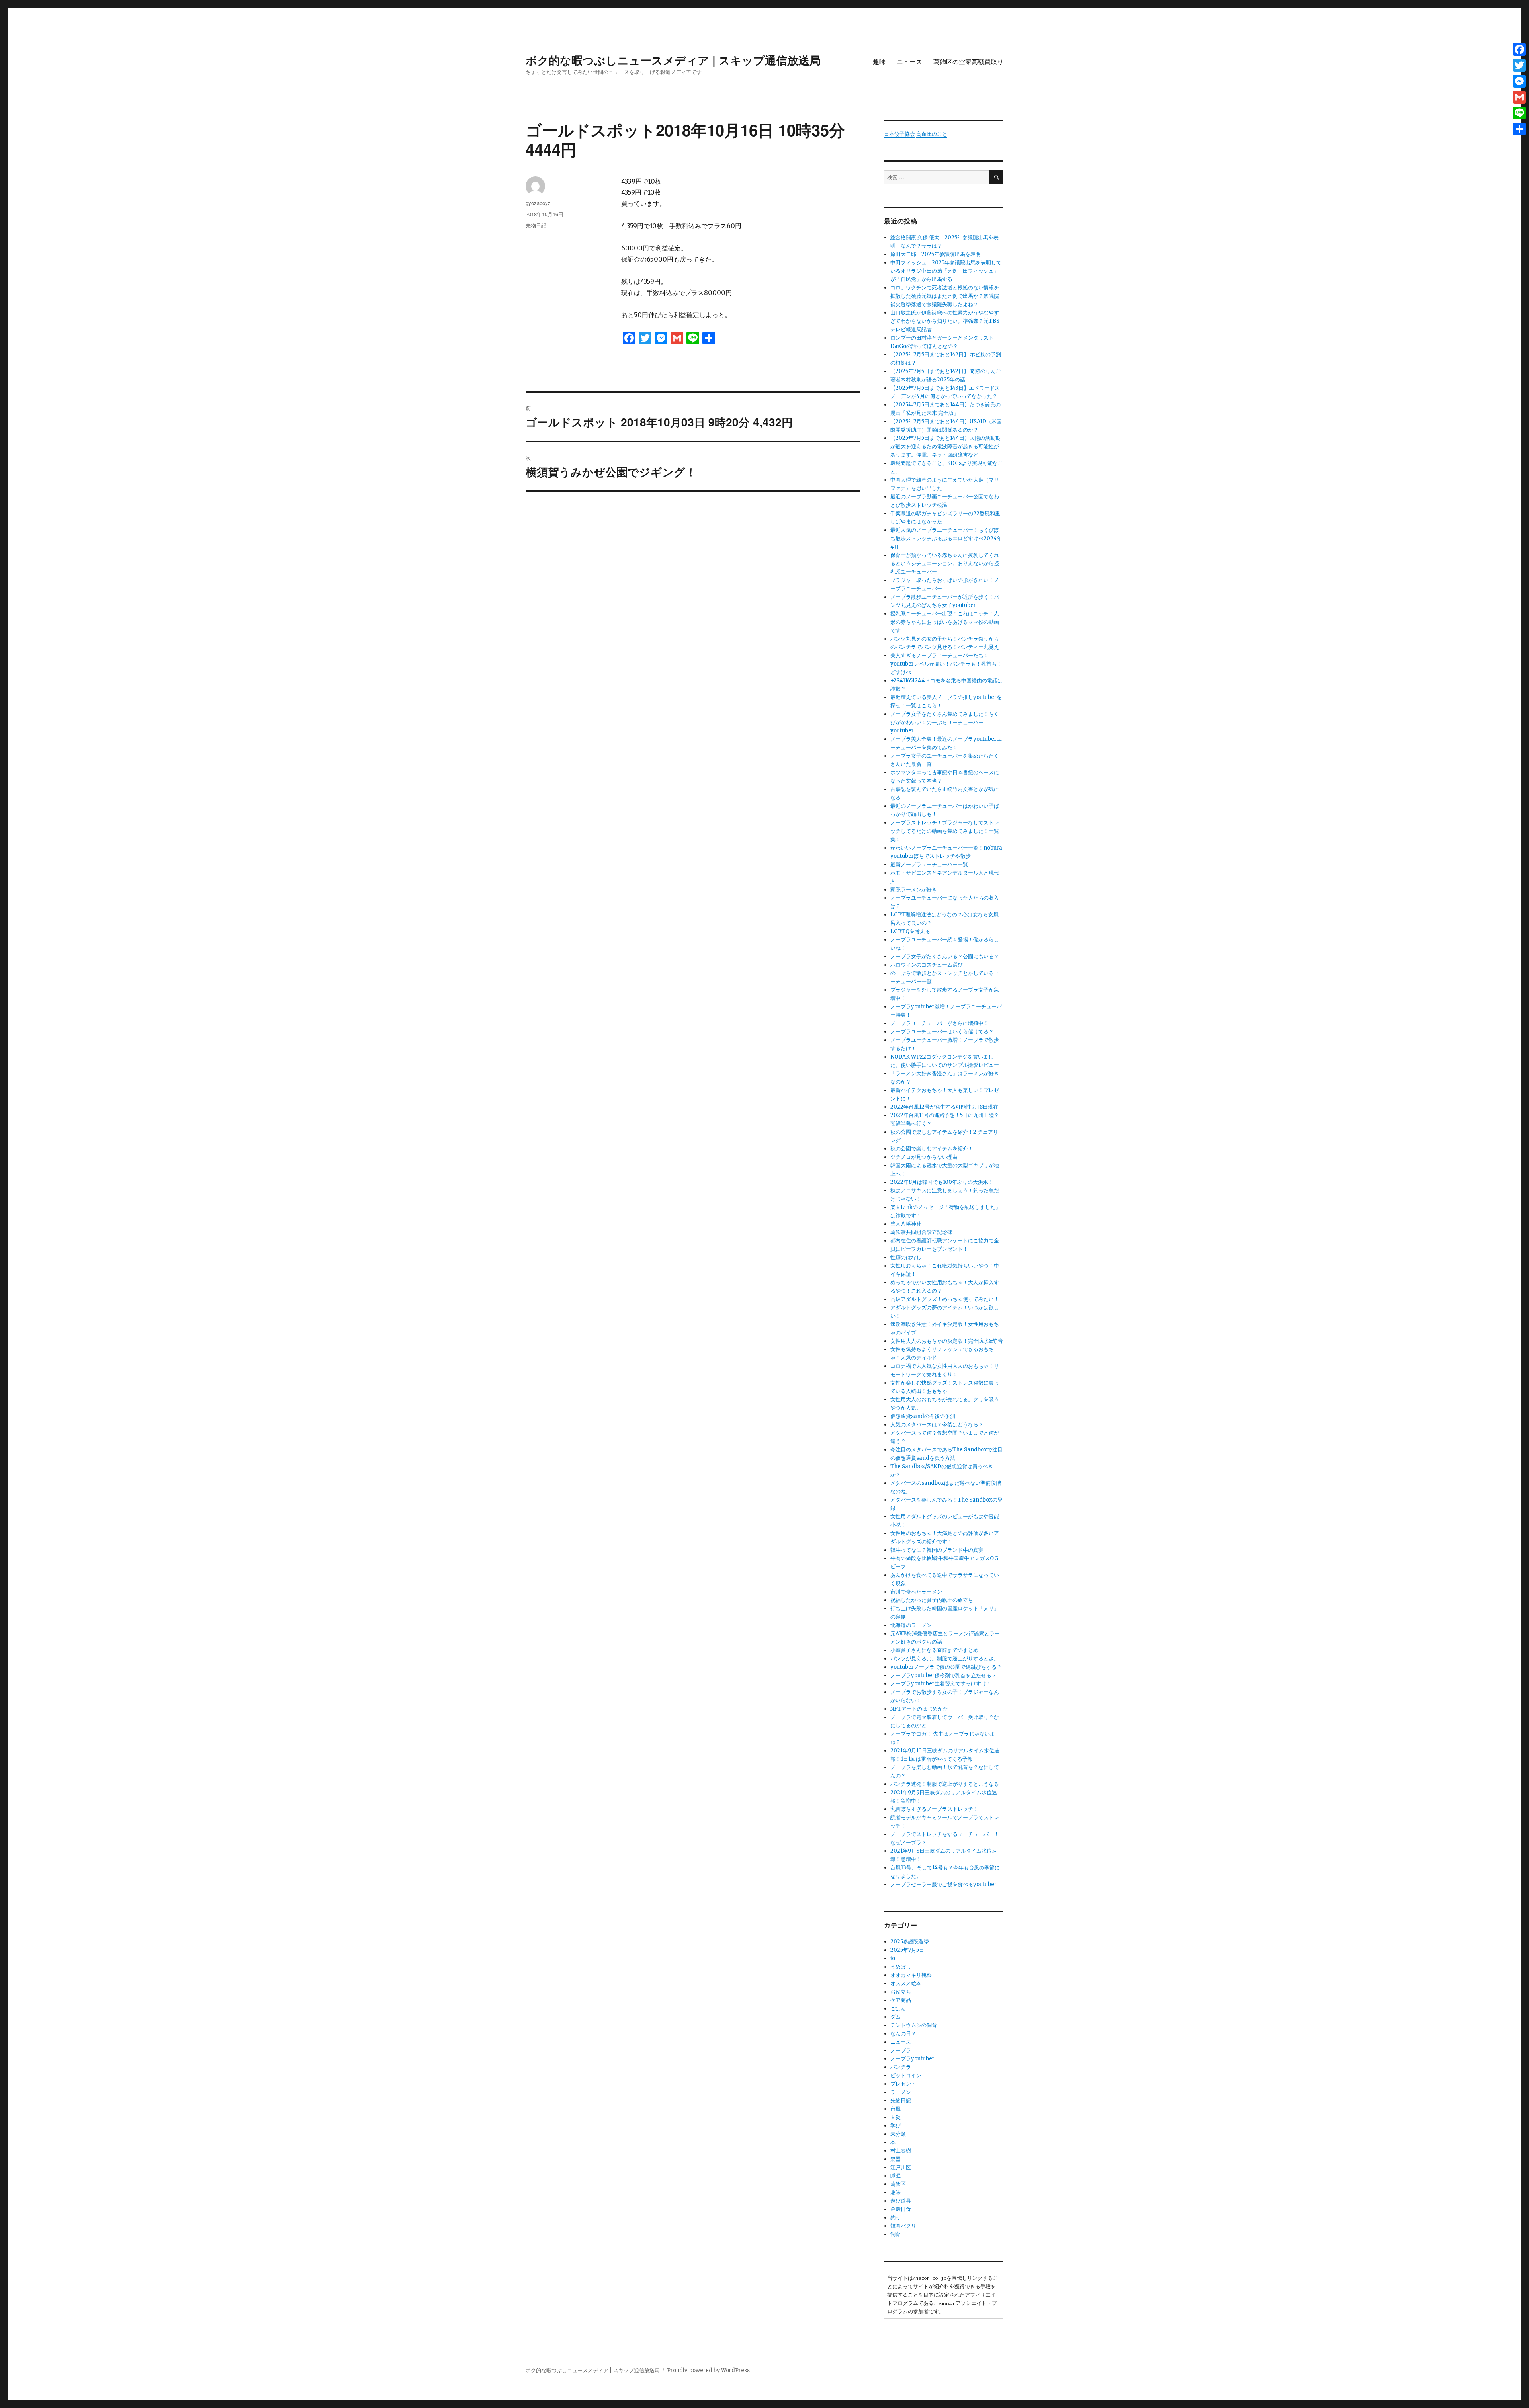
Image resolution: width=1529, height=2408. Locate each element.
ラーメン (901, 2092)
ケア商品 (901, 2000)
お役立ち (901, 1992)
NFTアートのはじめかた (919, 1709)
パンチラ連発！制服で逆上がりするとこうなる (945, 1784)
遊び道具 (901, 2201)
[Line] (1519, 113)
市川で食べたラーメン (916, 1592)
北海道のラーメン (911, 1625)
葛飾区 (898, 2184)
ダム (896, 2017)
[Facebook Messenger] (1519, 81)
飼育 (896, 2234)
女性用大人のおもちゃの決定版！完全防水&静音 (947, 1341)
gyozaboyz (538, 203)
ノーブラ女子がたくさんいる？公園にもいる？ (945, 956)
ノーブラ (901, 2050)
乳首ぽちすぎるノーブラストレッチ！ (934, 1809)
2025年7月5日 (907, 1950)
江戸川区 (901, 2167)
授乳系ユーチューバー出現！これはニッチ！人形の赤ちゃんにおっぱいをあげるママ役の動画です (945, 622)
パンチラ (901, 2067)
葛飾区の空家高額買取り (968, 62)
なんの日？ (903, 2034)
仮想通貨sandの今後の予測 (923, 1416)
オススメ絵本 (906, 1983)
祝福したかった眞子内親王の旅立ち (932, 1600)
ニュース (909, 62)
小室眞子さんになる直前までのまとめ (934, 1650)
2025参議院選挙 (910, 1942)
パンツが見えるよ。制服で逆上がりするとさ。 (945, 1659)
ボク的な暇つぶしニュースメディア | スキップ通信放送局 (673, 60)
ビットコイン (906, 2075)
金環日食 (901, 2209)
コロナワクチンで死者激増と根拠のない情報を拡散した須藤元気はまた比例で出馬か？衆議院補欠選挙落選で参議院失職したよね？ (945, 296)
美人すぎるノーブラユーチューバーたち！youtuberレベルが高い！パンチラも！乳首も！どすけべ (946, 664)
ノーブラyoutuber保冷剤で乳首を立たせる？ (943, 1675)
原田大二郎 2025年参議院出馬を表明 (938, 254)
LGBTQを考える (910, 931)
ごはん (898, 2009)
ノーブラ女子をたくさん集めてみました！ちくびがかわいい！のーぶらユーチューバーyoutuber (945, 722)
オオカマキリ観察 (911, 1975)
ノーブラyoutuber (912, 2059)
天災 (896, 2117)
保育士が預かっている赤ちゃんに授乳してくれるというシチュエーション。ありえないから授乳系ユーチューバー (945, 563)
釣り (896, 2218)
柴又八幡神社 (906, 1224)
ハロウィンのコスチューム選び (927, 965)
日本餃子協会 (899, 134)
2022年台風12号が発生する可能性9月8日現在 (944, 1107)
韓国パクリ (903, 2226)
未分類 (898, 2134)
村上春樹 (901, 2151)
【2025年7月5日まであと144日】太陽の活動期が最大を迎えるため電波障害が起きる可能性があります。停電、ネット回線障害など (945, 446)
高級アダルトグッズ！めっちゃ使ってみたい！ (945, 1299)
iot (894, 1958)
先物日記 (536, 225)
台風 (896, 2109)
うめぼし (901, 1967)
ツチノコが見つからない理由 (924, 1157)
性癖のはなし (906, 1257)
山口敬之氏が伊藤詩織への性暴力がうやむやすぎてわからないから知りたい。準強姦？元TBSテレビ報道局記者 (945, 321)
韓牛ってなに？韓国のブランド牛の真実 (937, 1550)
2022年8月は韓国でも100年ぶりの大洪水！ (942, 1182)
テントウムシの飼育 (914, 2025)
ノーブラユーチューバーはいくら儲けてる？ (942, 1032)
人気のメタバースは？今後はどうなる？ (937, 1425)
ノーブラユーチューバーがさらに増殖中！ (939, 1023)
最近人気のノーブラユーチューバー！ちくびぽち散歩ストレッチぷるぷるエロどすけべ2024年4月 (946, 538)
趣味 (879, 62)
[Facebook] (1519, 49)
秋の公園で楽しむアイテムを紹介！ (932, 1149)
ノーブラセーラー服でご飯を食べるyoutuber (943, 1884)
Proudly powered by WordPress (708, 2370)
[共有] (1519, 129)
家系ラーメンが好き (914, 890)
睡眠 (896, 2176)
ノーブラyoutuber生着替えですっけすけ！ (941, 1684)
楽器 (896, 2159)
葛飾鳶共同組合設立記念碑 (921, 1232)
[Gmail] (1519, 97)
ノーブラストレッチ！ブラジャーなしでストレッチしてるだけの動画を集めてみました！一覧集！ (945, 831)
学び (896, 2126)
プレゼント (903, 2084)
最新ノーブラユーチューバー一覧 (929, 864)
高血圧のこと (932, 134)
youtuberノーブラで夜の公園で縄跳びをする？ (946, 1667)
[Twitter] (1519, 65)
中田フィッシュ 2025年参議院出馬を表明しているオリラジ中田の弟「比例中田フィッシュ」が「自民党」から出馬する (946, 271)
